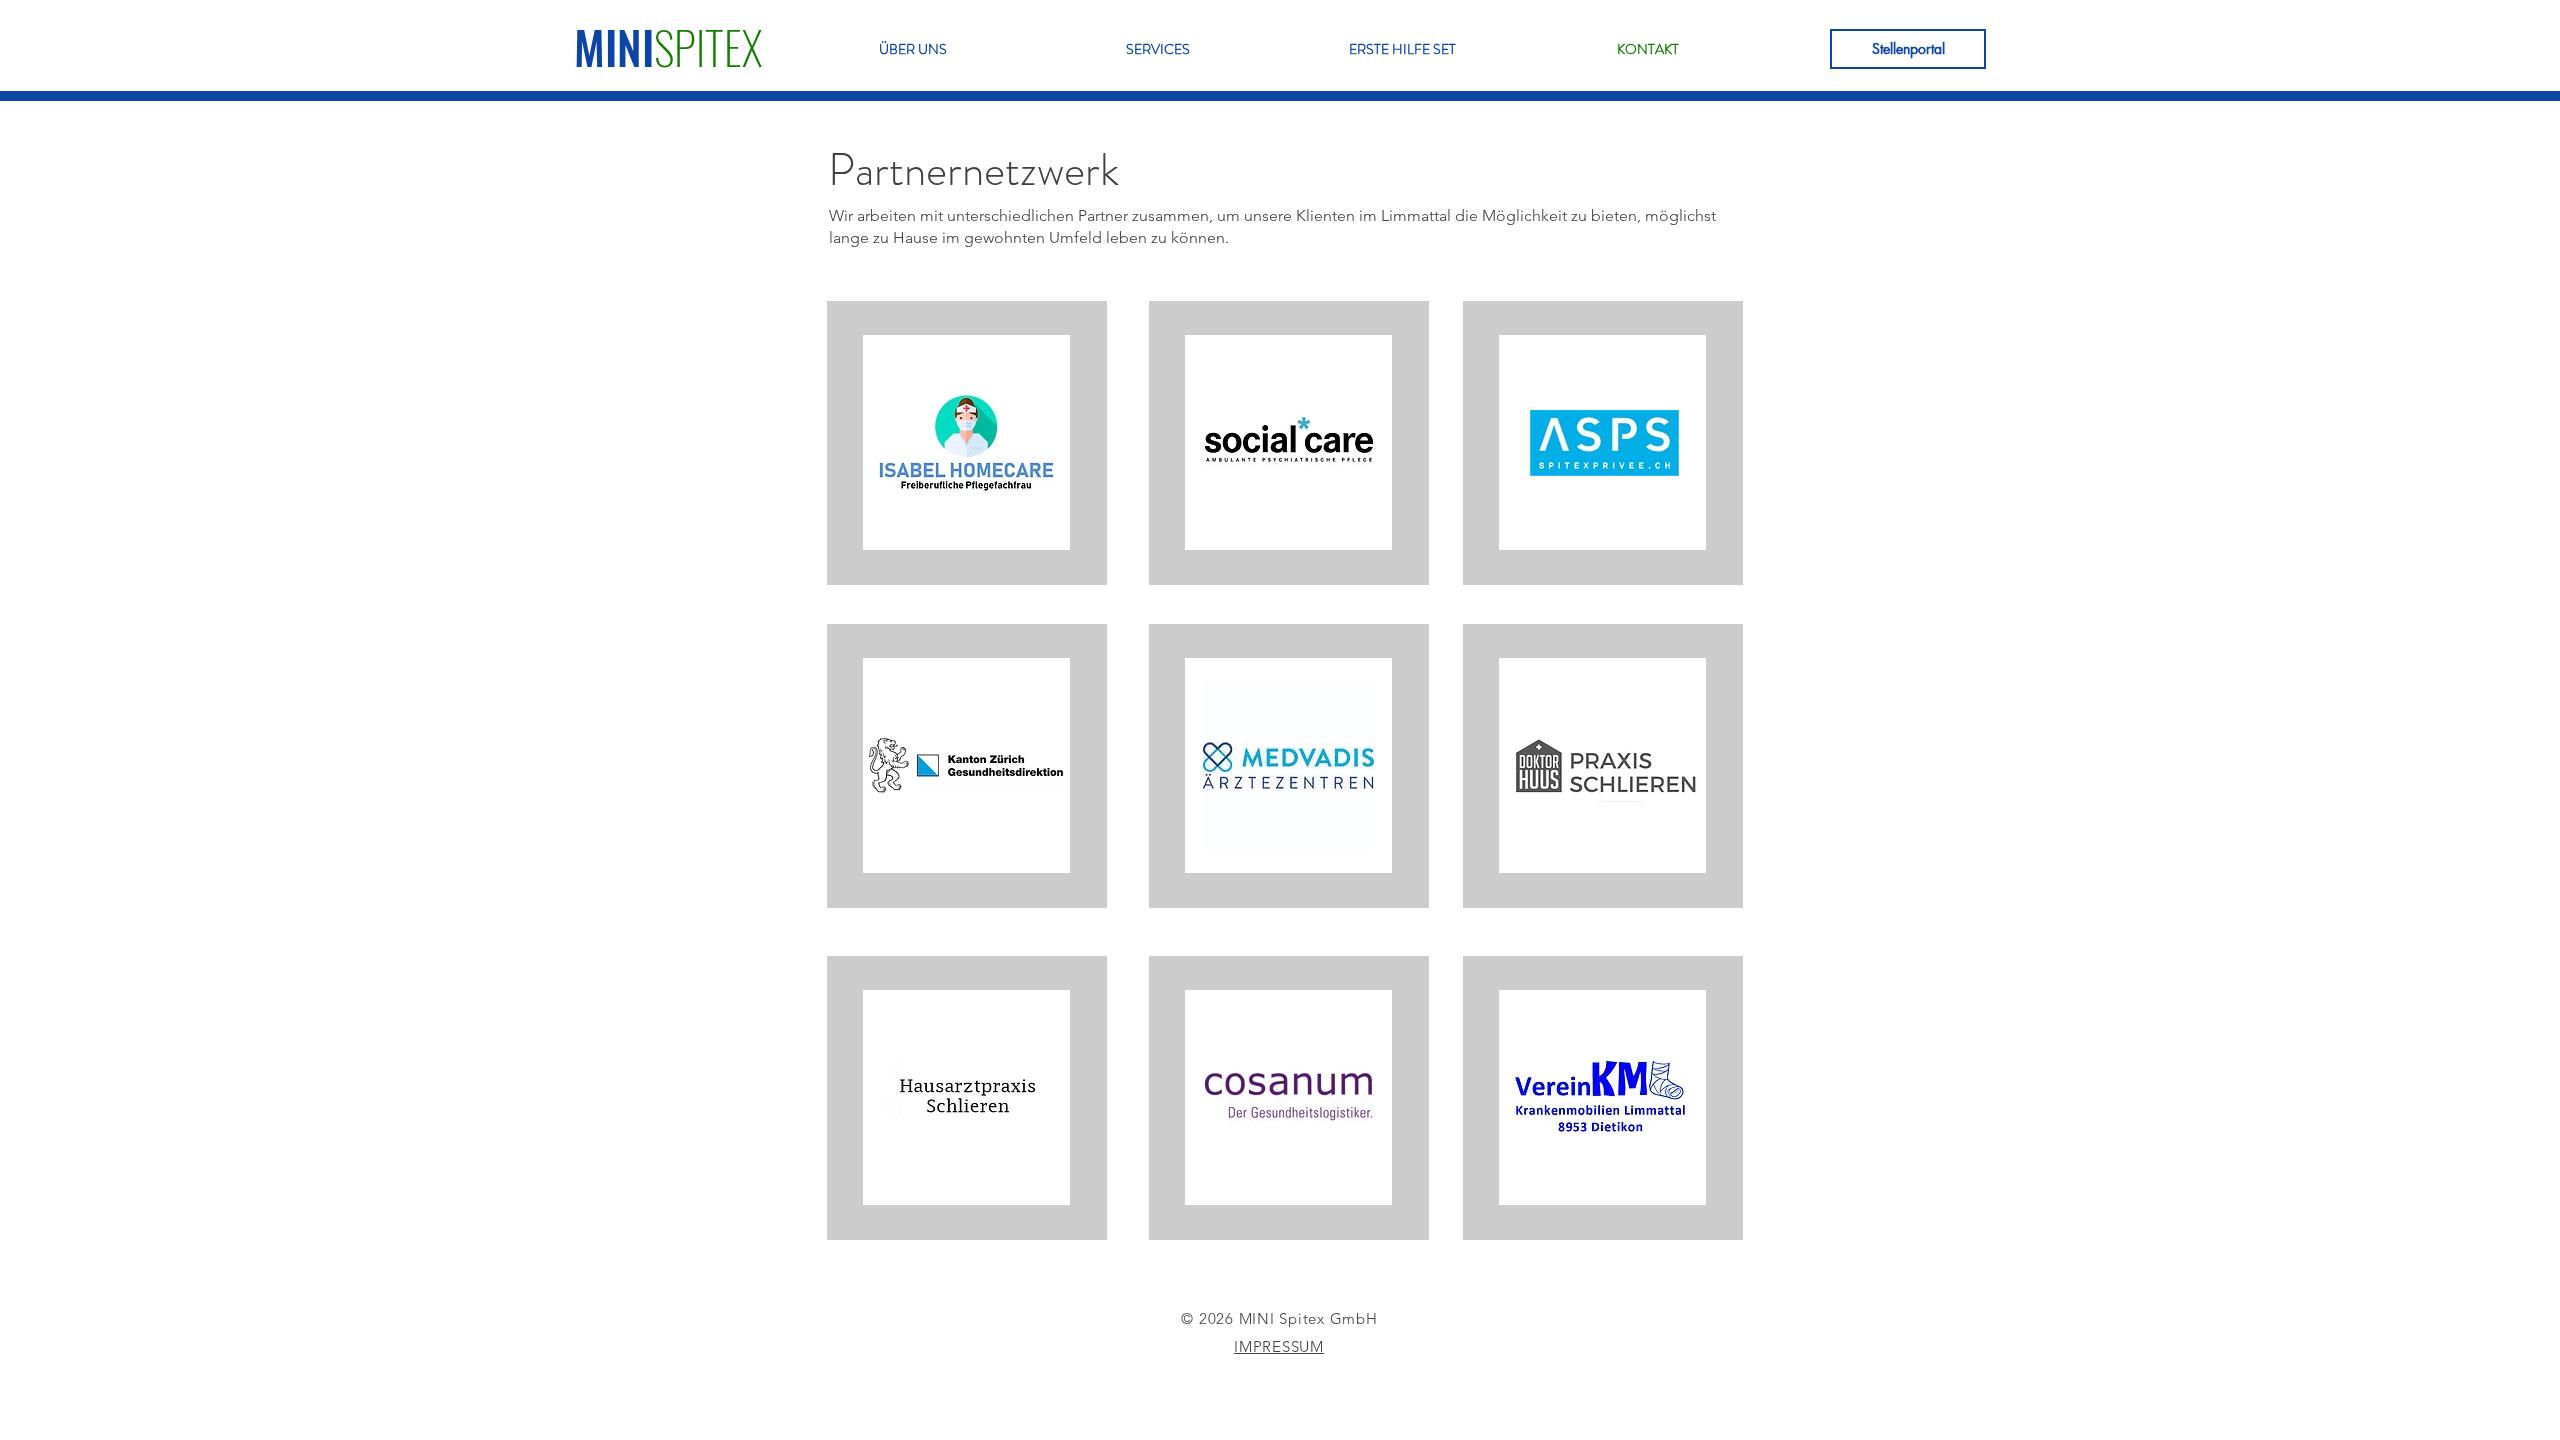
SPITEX (708, 46)
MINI (614, 46)
